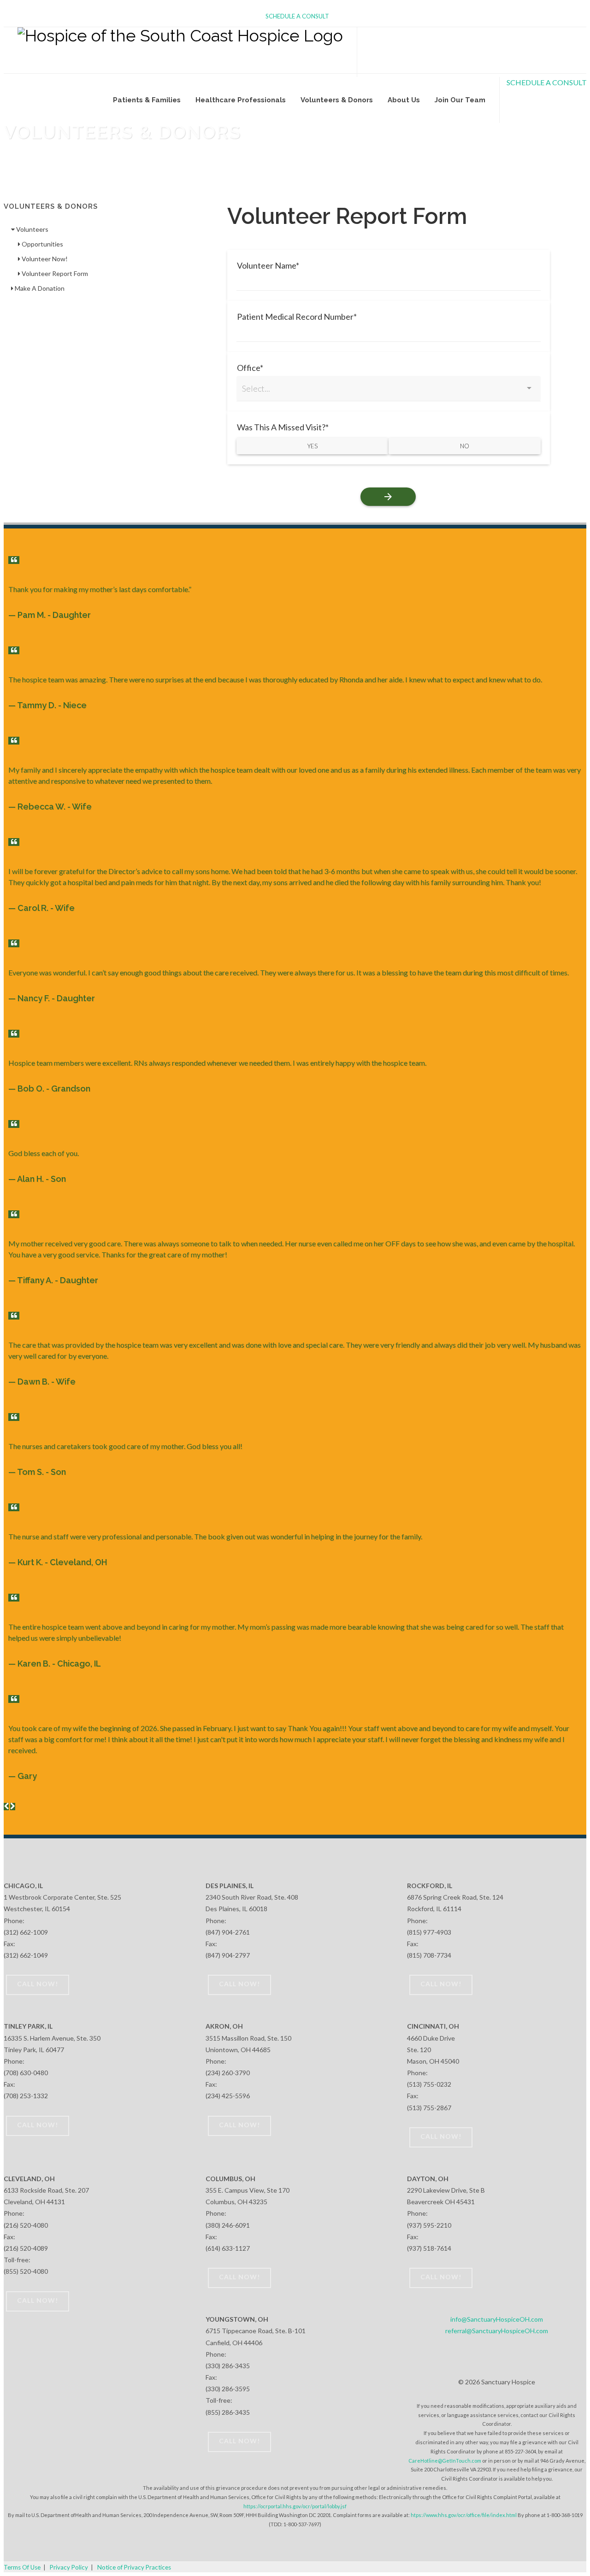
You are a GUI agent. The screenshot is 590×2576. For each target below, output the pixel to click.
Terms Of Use (22, 2567)
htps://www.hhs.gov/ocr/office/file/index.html (464, 2515)
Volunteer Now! (44, 259)
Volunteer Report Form (54, 273)
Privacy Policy (69, 2567)
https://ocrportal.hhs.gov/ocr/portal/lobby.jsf (295, 2506)
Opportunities (42, 244)
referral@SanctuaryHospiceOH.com (497, 2331)
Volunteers (32, 229)
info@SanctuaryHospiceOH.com (497, 2319)
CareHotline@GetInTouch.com (445, 2461)
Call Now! (38, 1984)
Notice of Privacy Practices (134, 2567)
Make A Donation (39, 288)
